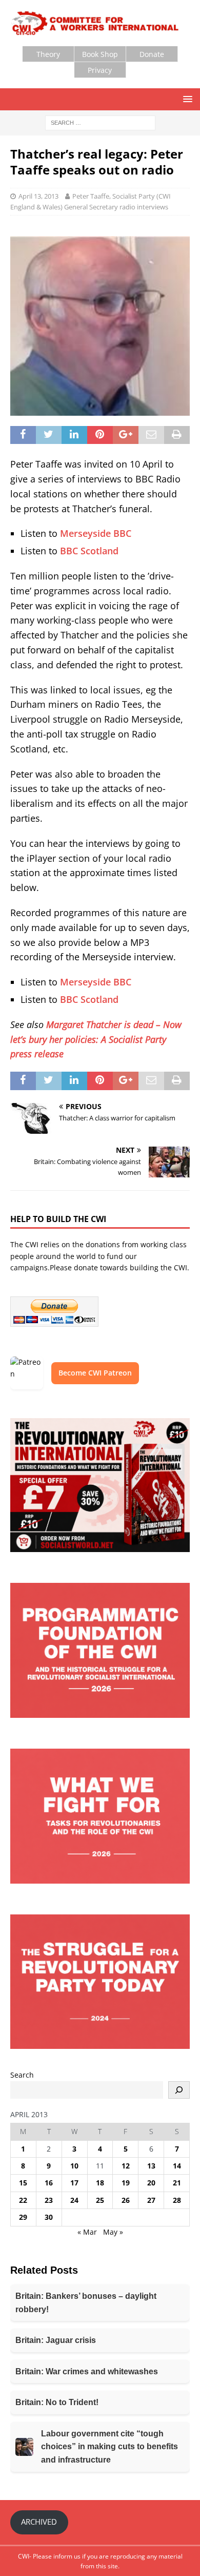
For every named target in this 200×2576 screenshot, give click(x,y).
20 (151, 2183)
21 (177, 2183)
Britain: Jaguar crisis (56, 2340)
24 (74, 2200)
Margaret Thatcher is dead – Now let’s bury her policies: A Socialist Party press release (96, 1039)
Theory (48, 54)
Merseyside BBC (96, 533)
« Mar (87, 2232)
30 (49, 2217)
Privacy (100, 70)
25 (100, 2200)
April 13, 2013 (38, 196)
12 (126, 2166)
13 (151, 2166)
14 (177, 2166)
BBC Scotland (89, 551)
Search (22, 2075)
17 (74, 2183)
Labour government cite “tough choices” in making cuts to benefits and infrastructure (109, 2447)
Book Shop (100, 54)
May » (113, 2232)
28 (177, 2200)
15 (23, 2183)
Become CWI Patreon (95, 1373)
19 (126, 2183)
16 (49, 2183)
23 (49, 2200)
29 (23, 2217)
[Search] (179, 2090)
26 (126, 2200)
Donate (152, 54)
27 (151, 2200)
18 (100, 2183)
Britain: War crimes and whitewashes (87, 2371)
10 (74, 2166)
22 (23, 2200)
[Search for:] (100, 122)
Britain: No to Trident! (57, 2402)
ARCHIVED (39, 2522)
